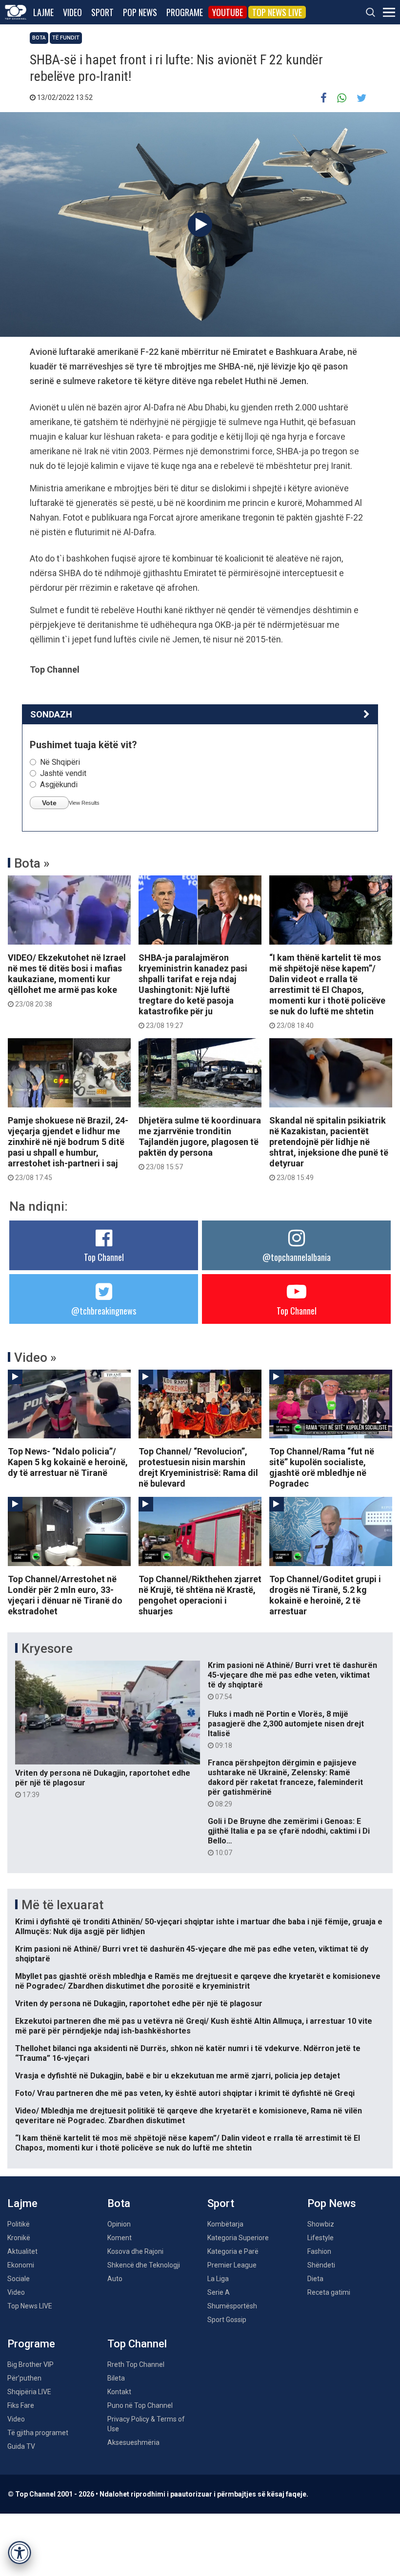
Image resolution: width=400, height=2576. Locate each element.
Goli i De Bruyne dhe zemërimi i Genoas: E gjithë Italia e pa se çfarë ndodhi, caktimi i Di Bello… (289, 1837)
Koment (120, 2238)
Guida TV (21, 2446)
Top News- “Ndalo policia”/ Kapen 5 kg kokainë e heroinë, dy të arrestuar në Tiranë (68, 1462)
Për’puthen (24, 2378)
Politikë (19, 2224)
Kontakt (119, 2392)
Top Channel (104, 1257)
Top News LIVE (277, 12)
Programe (185, 12)
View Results (84, 803)
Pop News (140, 12)
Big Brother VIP (30, 2364)
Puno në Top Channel (140, 2405)
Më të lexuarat (62, 1905)
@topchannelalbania (297, 1257)
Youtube (228, 12)
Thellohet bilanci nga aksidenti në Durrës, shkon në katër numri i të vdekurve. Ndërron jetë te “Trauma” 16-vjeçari (188, 2053)
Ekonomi (21, 2265)
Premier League (232, 2265)
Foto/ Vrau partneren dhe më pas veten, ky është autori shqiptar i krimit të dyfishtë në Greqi (185, 2093)
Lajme (43, 12)
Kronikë (19, 2238)
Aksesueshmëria (133, 2442)
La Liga (218, 2279)
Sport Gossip (227, 2320)
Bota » (32, 863)
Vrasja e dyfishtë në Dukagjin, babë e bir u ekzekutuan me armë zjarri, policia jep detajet (178, 2076)
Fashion (319, 2251)
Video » (35, 1357)
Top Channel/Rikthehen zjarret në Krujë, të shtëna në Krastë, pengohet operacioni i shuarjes (200, 1595)
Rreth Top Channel (136, 2364)
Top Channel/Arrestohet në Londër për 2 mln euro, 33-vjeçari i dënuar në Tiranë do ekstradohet (65, 1595)
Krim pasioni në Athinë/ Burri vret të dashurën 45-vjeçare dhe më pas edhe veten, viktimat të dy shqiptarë (292, 1681)
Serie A (219, 2292)
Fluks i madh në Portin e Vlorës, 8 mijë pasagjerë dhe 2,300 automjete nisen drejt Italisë (286, 1729)
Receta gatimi (329, 2292)
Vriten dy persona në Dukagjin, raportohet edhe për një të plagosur (103, 1783)
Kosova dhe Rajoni (135, 2251)
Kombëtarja (225, 2224)
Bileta (116, 2378)
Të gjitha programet (38, 2433)
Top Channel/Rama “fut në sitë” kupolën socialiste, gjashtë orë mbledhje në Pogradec (322, 1467)
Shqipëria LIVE (29, 2392)
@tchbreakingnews (104, 1311)
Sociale (19, 2279)
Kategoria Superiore (238, 2238)
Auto (115, 2279)
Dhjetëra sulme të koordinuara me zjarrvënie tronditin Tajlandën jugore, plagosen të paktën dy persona (200, 1143)
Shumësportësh (232, 2306)
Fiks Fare (21, 2405)
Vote (49, 803)
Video (72, 12)
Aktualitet (22, 2251)
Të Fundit (66, 38)
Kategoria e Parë (233, 2251)
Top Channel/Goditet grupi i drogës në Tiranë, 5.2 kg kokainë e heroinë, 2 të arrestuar (325, 1595)
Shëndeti (321, 2265)
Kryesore (47, 1648)
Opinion (119, 2224)
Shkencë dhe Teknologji (144, 2265)
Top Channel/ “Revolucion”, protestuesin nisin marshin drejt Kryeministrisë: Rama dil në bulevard (198, 1467)
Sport (102, 12)
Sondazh (51, 714)
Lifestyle (320, 2238)
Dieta (315, 2279)
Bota (39, 38)
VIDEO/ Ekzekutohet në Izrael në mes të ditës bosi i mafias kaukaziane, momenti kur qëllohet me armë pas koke (67, 980)
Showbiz (321, 2224)
